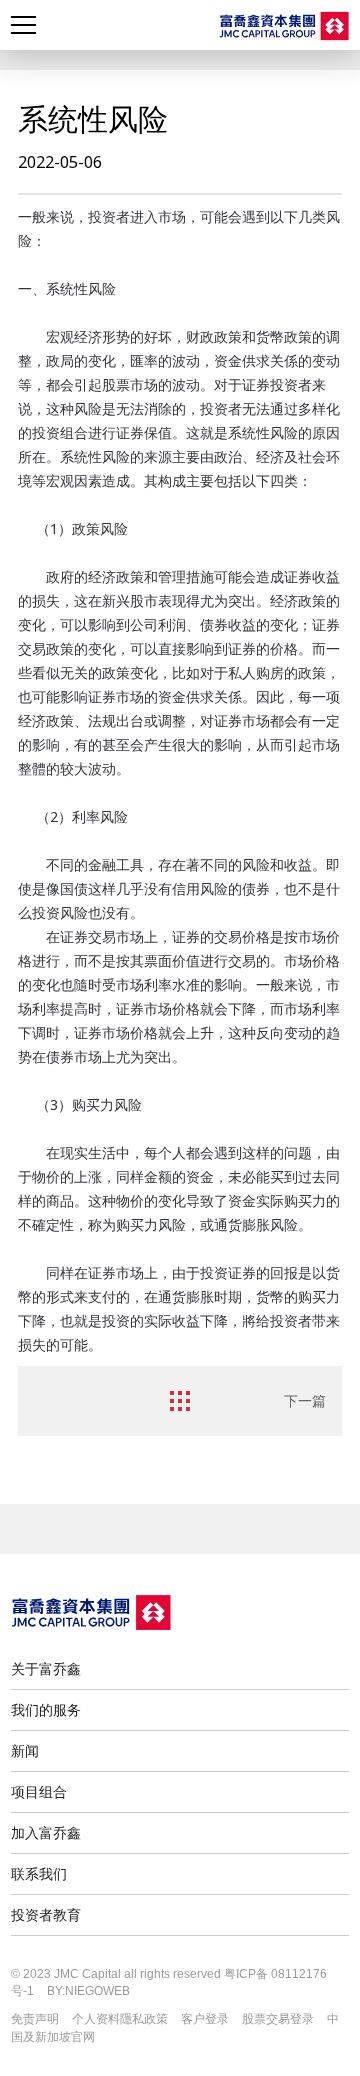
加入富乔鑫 (46, 1832)
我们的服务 (46, 1709)
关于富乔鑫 (46, 1668)
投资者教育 (46, 1914)
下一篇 (305, 1400)
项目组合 (39, 1791)
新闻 (25, 1750)
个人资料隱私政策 (120, 2018)
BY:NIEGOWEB (88, 1991)
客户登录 (205, 2018)
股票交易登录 (278, 2018)
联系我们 (39, 1873)
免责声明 (35, 2018)
